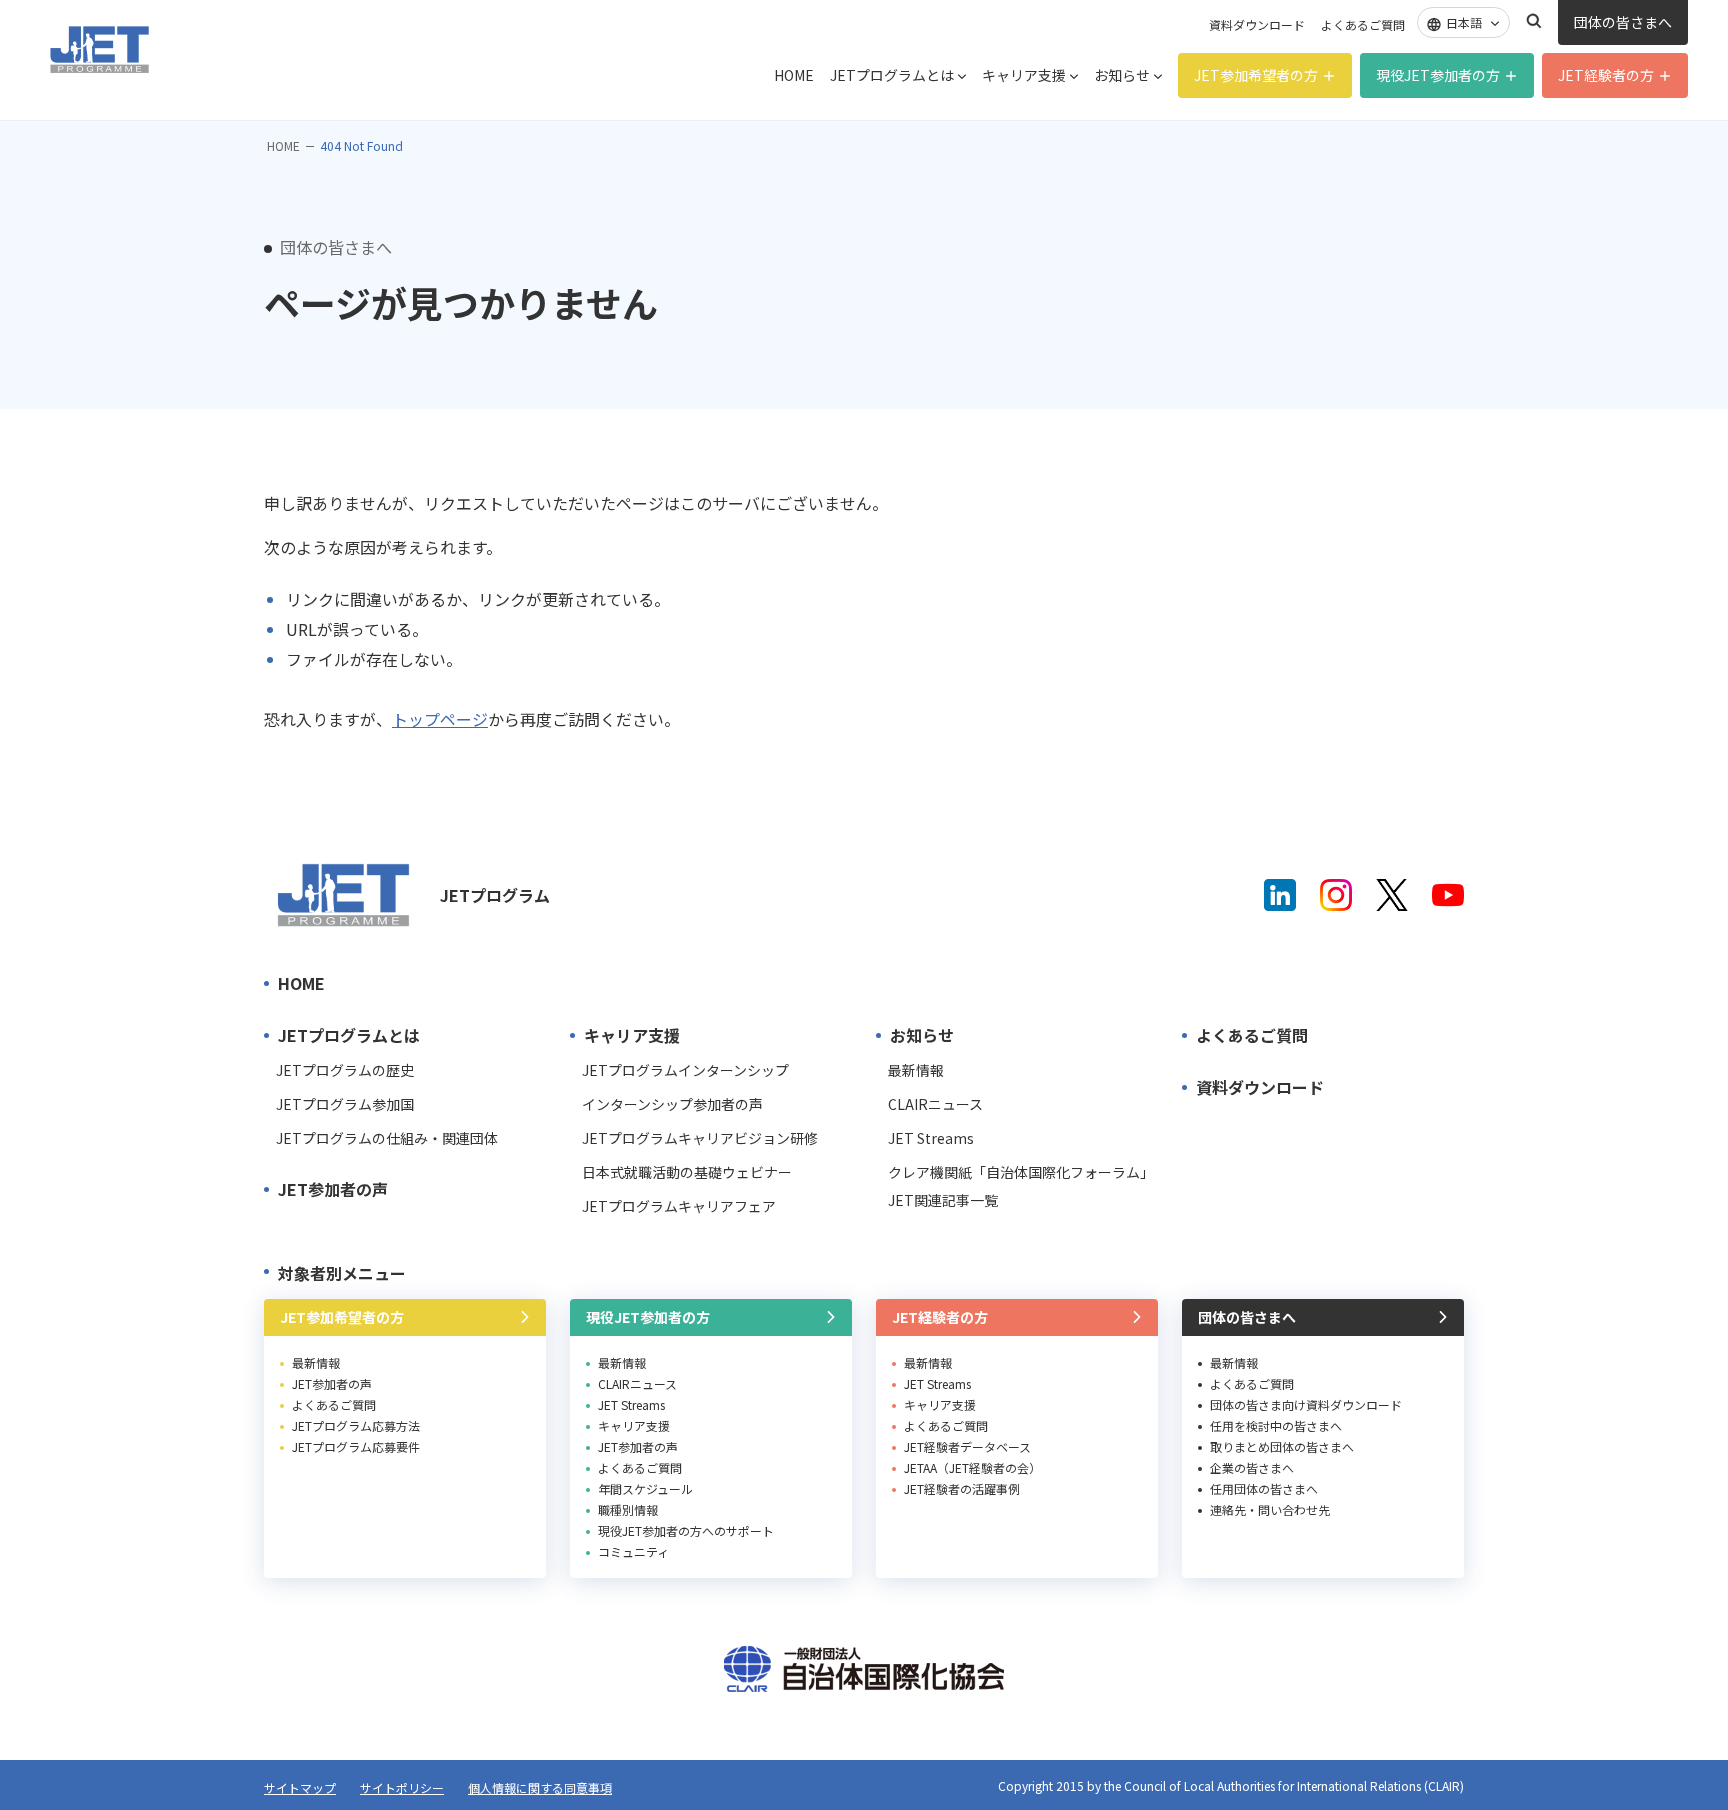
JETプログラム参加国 (345, 1104)
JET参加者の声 (333, 1189)
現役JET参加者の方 (1438, 75)
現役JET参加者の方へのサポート (686, 1530)
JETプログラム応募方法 (356, 1425)
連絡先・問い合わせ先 (1270, 1509)
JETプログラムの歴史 (345, 1070)
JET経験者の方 (1606, 75)
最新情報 (916, 1070)
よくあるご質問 (1363, 24)
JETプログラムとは (892, 75)
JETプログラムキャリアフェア (679, 1206)
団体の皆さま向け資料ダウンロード (1306, 1404)
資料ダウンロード (1257, 24)
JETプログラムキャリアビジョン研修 (700, 1138)
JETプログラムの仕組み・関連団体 (387, 1138)
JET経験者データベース (967, 1446)
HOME (794, 75)
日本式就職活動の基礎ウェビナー (687, 1172)
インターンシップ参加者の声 (672, 1104)
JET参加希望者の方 (1256, 75)
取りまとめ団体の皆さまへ (1282, 1446)
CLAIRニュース (935, 1104)
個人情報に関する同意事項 (540, 1787)
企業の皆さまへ (1252, 1467)
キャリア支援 (1024, 75)
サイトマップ (300, 1787)
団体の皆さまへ (1623, 22)
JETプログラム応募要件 (356, 1446)
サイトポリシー (402, 1787)
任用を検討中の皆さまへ (1276, 1425)
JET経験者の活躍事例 (962, 1488)
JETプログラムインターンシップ (685, 1070)
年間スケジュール (645, 1488)
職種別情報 (628, 1509)
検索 (1534, 21)
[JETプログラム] (344, 895)
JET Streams (931, 1138)
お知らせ (1122, 75)
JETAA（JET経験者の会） (972, 1467)
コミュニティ (633, 1551)
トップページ (440, 719)
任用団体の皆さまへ (1264, 1488)
